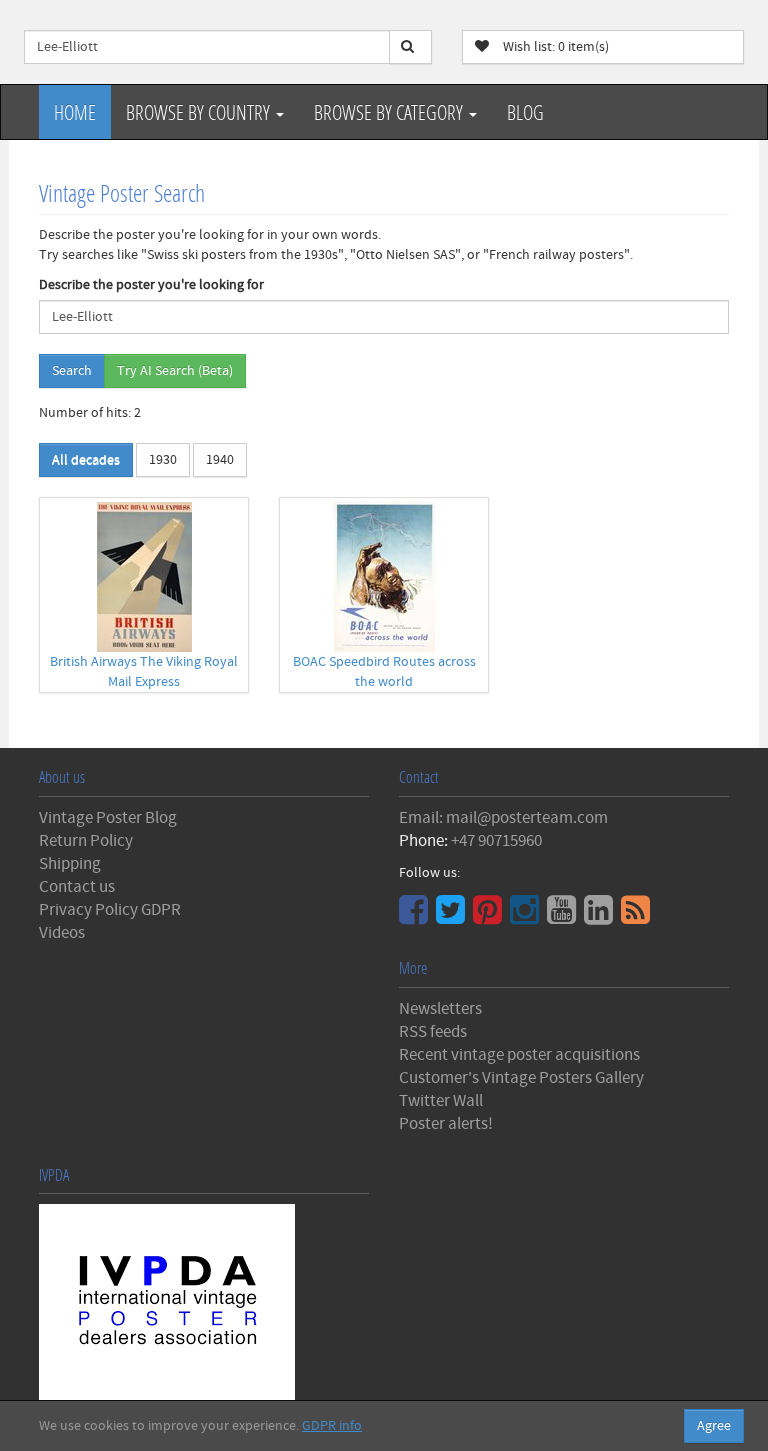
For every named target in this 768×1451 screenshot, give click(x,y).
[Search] (410, 47)
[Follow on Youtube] (564, 917)
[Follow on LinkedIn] (601, 917)
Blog (525, 112)
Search (72, 371)
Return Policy (86, 841)
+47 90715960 (496, 841)
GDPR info (332, 1426)
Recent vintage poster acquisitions (519, 1055)
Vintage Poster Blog (108, 818)
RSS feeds (433, 1032)
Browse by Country (200, 112)
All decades (86, 460)
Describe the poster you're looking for (151, 285)
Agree (714, 1426)
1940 (220, 460)
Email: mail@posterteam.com (503, 818)
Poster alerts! (446, 1124)
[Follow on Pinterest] (490, 917)
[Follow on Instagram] (527, 917)
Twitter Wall (441, 1101)
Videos (62, 933)
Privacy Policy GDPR (110, 910)
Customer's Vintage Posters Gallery (521, 1078)
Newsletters (440, 1009)
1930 (163, 460)
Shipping (70, 864)
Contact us (77, 887)
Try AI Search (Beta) (175, 371)
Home (75, 112)
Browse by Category (390, 112)
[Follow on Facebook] (416, 917)
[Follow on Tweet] (453, 917)
